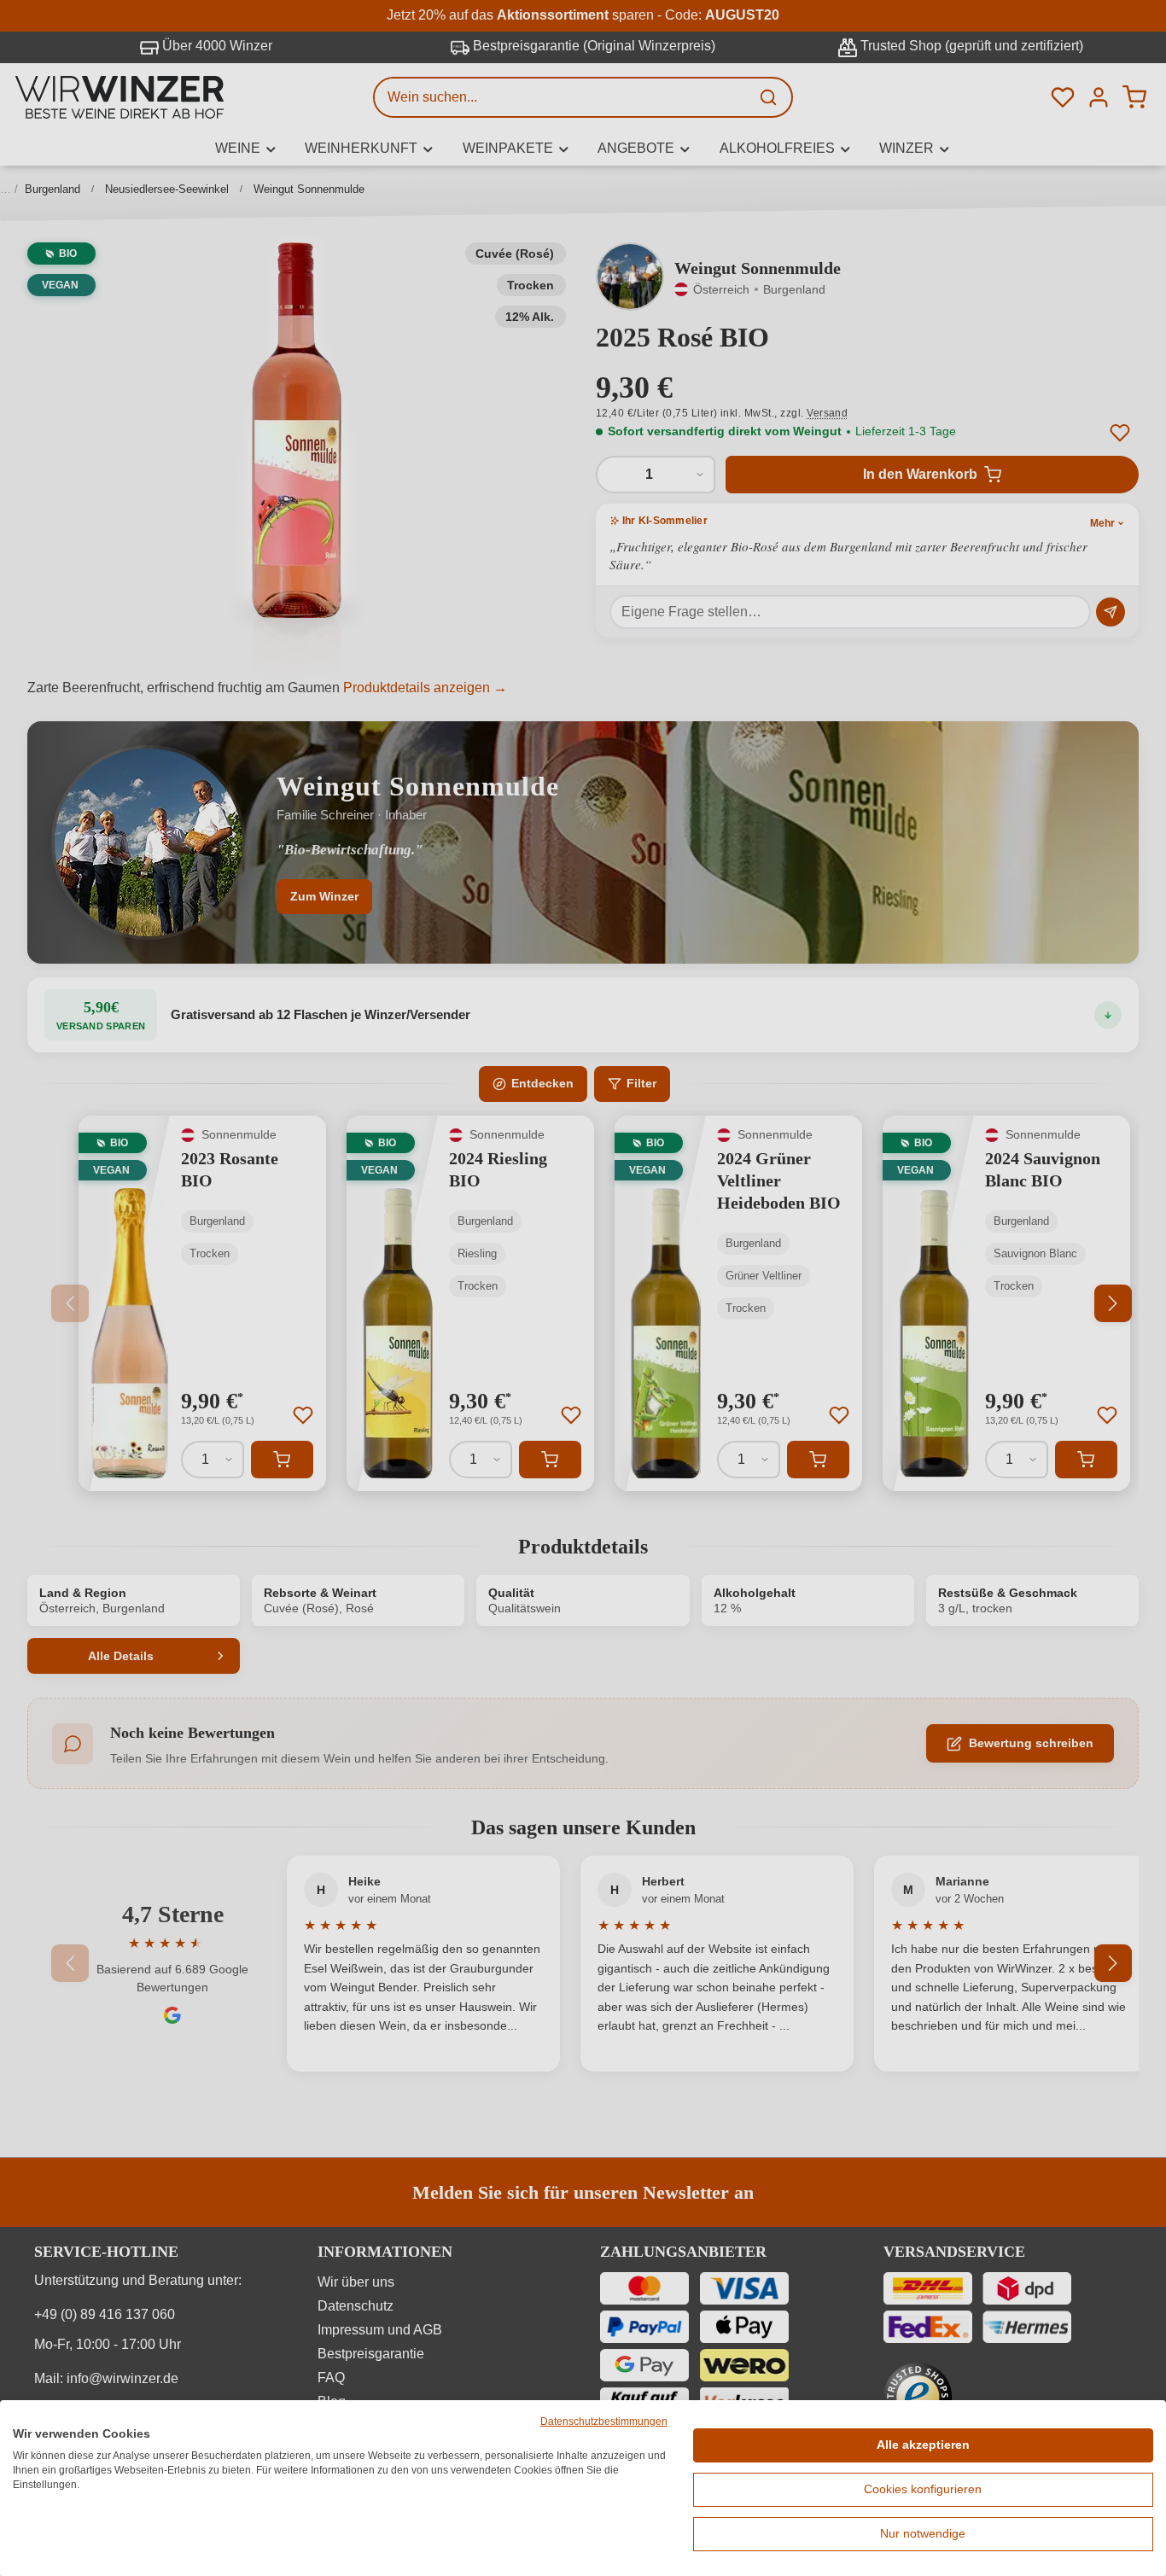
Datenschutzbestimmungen (604, 2422)
